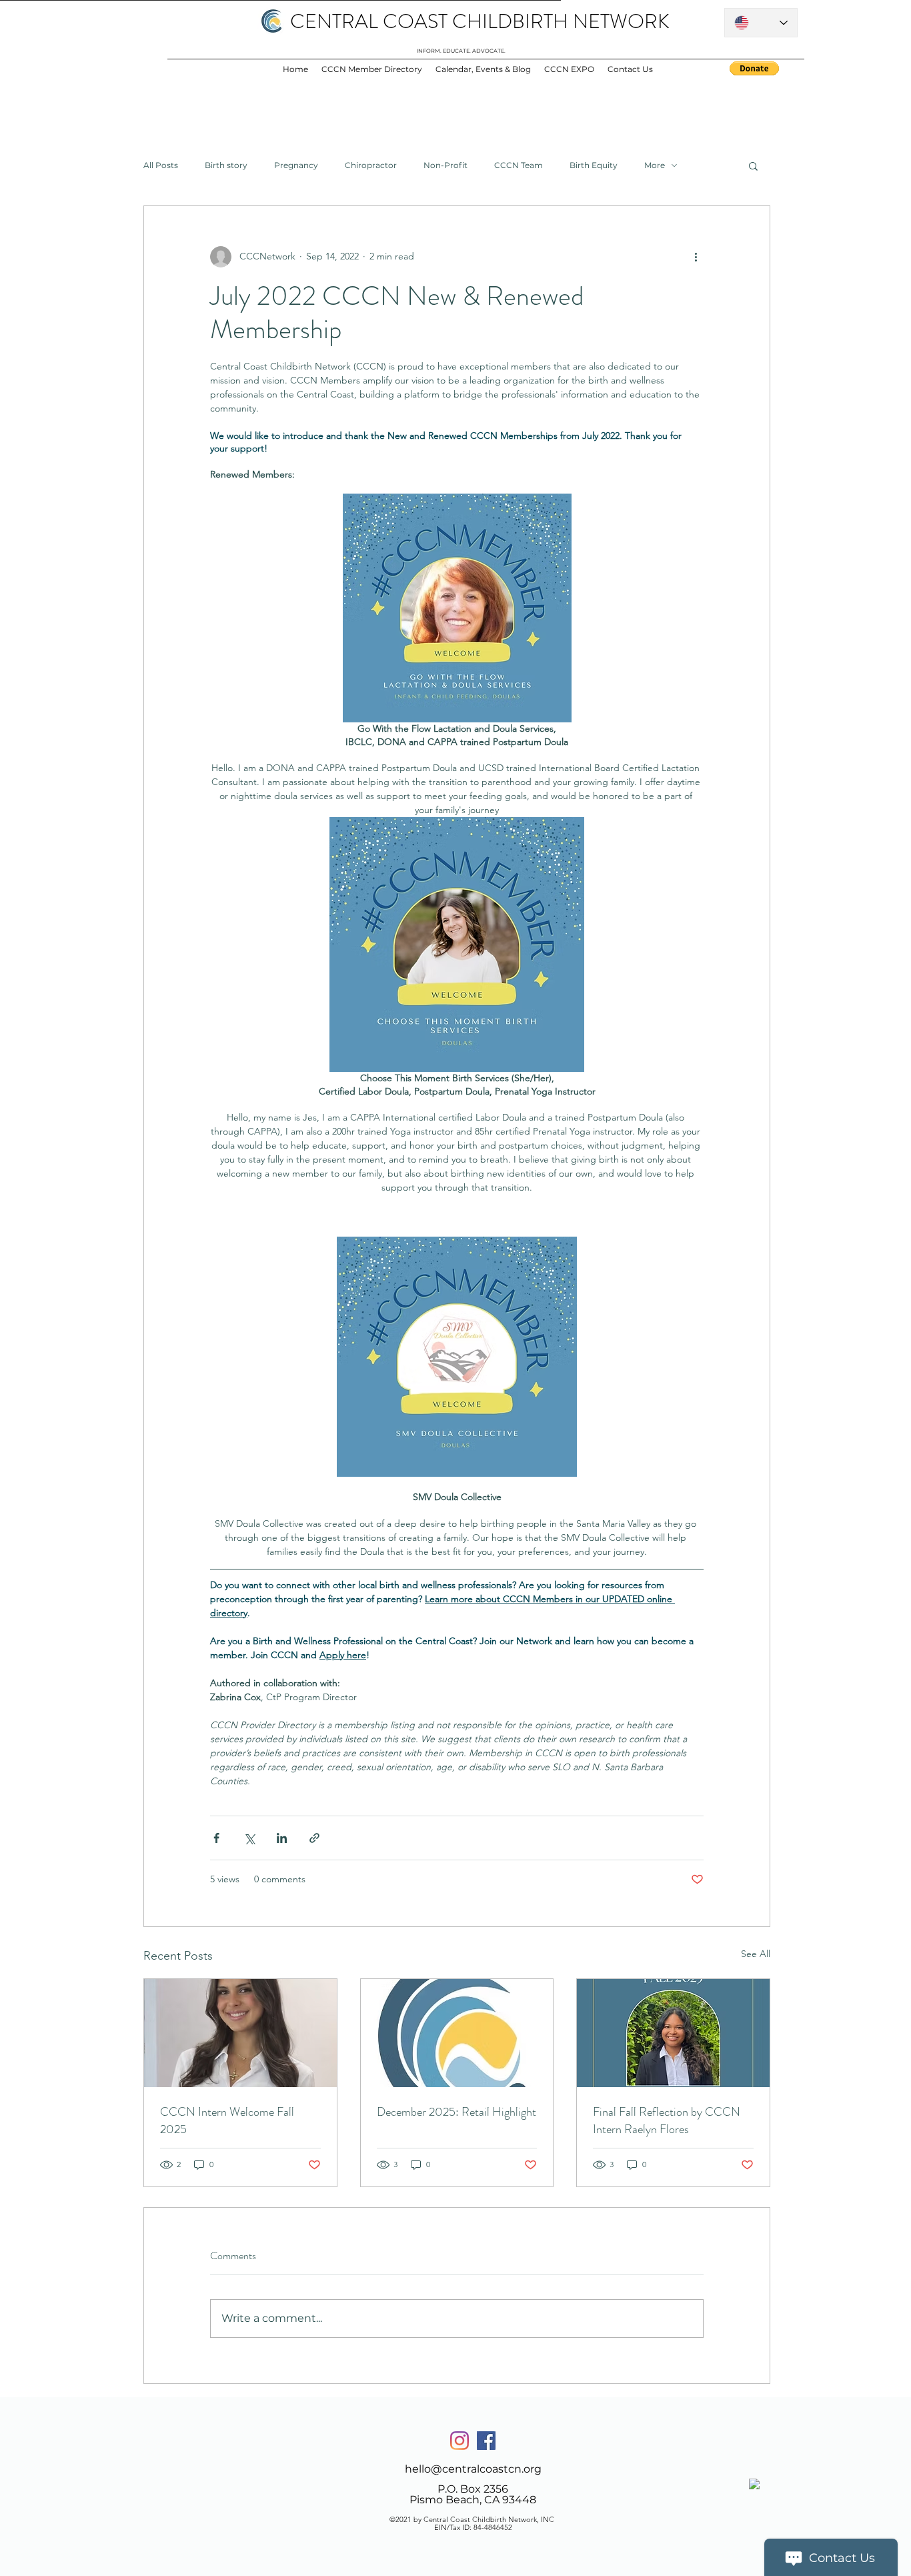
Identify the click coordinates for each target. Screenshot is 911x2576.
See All (756, 1954)
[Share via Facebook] (216, 1838)
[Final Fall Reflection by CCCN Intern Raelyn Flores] (673, 2033)
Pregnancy (296, 165)
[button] (753, 165)
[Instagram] (460, 2441)
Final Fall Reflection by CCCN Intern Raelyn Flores (667, 2120)
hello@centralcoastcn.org (473, 2469)
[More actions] (696, 257)
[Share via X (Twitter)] (249, 1838)
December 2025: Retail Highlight (457, 2112)
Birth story (226, 165)
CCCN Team (519, 165)
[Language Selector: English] (761, 23)
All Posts (161, 165)
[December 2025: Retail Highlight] (457, 2033)
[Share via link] (314, 1838)
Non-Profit (445, 165)
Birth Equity (594, 165)
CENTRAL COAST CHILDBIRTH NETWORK (480, 21)
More (655, 165)
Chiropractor (371, 165)
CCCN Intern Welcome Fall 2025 (227, 2120)
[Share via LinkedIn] (282, 1838)
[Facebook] (486, 2441)
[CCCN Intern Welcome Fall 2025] (240, 2033)
